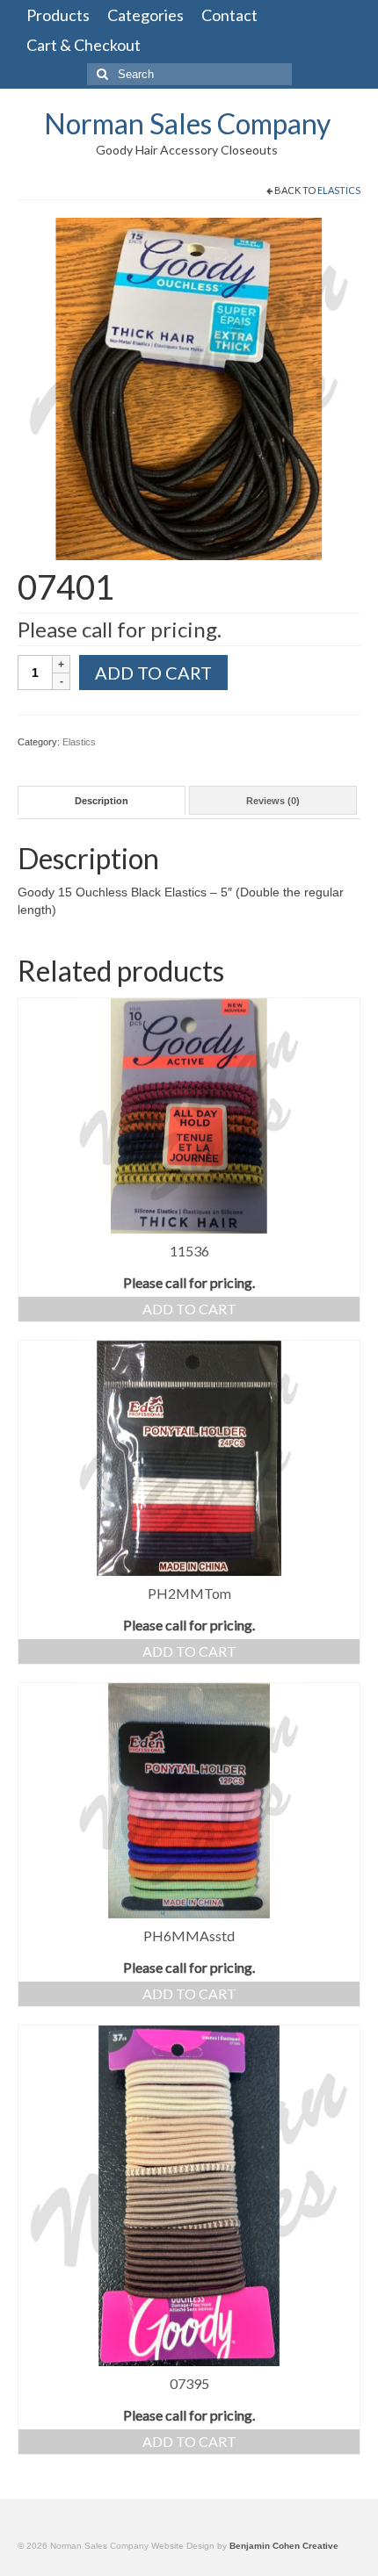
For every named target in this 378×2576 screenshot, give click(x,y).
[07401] (189, 388)
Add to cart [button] (189, 1309)
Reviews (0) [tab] (273, 801)
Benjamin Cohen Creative (284, 2546)
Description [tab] (102, 801)
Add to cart (153, 673)
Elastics (339, 190)
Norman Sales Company (187, 123)
